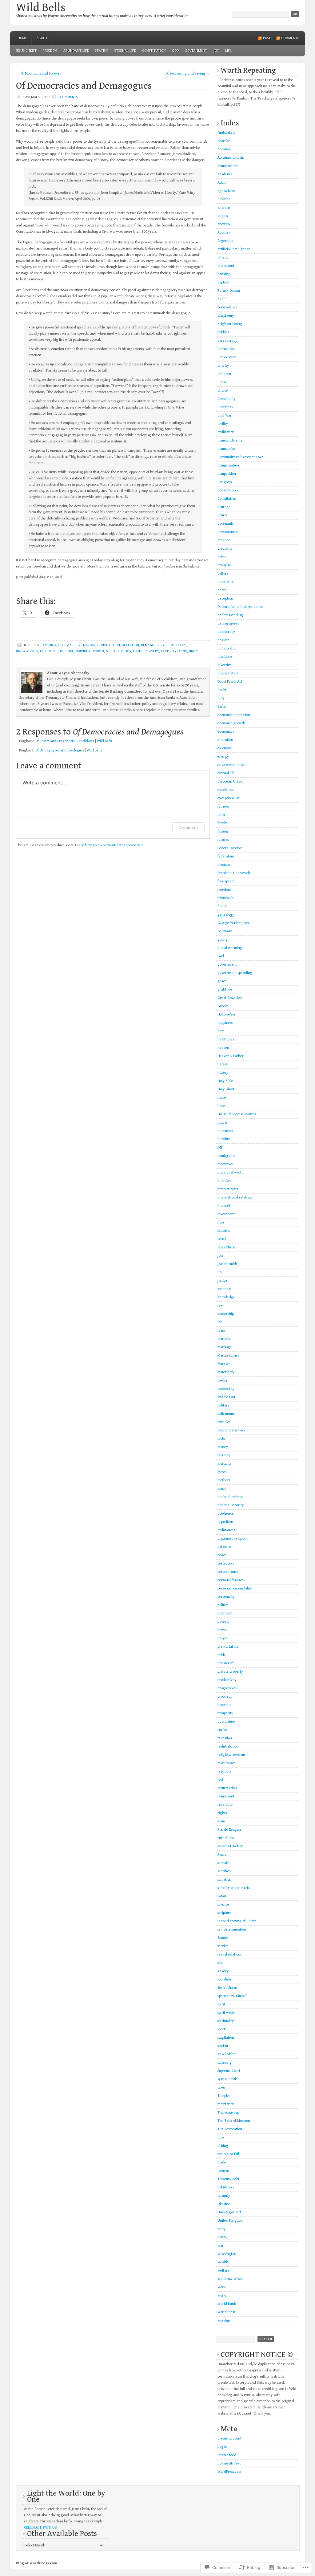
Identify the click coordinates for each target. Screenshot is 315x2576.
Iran (221, 1222)
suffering (225, 2063)
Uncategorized (229, 2212)
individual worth (89, 651)
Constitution (154, 51)
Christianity (227, 399)
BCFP (221, 299)
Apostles (224, 232)
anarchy (224, 208)
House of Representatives (237, 1114)
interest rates (228, 1189)
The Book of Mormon (234, 2121)
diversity (224, 665)
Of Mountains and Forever (39, 73)
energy (223, 757)
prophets (224, 1705)
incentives (225, 1164)
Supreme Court (229, 2071)
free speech (227, 881)
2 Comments (68, 97)
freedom (50, 51)
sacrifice (224, 1871)
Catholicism (226, 349)
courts (222, 515)
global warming (230, 948)
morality (224, 1455)
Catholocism (227, 357)
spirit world (226, 2013)
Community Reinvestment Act (240, 457)
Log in (222, 2447)
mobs (221, 1439)
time (221, 2137)
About (42, 38)
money (223, 1447)
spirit (221, 2004)
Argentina (225, 241)
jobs (220, 1256)
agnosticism (227, 191)
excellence (226, 790)
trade (222, 2162)
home (222, 1098)
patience (224, 1547)
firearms (224, 865)
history (223, 1073)
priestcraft (226, 1663)
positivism (225, 1613)
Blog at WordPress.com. (37, 2563)
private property (230, 1672)
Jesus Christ (26, 51)
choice (223, 391)
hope (221, 1106)
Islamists (224, 1231)
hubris (222, 1123)
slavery (152, 651)
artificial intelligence (234, 249)
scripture (224, 1913)
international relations (235, 1197)
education (225, 740)
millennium (226, 1414)
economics (226, 732)
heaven (223, 1048)
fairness (223, 806)
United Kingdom (230, 2221)
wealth (223, 2262)
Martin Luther (228, 1355)
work (221, 2287)
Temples (224, 2096)
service (223, 1946)
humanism (225, 1131)
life (228, 51)
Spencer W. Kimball (232, 1996)
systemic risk (227, 2079)
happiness (225, 1023)
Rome (222, 1821)
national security (231, 1505)
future (222, 906)
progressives (227, 1688)
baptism (223, 282)
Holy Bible (225, 1081)
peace (222, 1555)
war (221, 2246)
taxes (166, 651)
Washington (227, 2254)
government (196, 51)
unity (193, 651)
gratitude (225, 989)
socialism (224, 1979)
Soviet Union (227, 1988)
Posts (268, 38)
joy (216, 51)
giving (223, 940)
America (49, 645)
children (224, 374)
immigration (227, 1156)
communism (227, 449)
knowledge (226, 1297)
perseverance (228, 1572)
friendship (225, 898)
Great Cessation (230, 998)
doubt (222, 690)
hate (221, 1031)
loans (221, 1331)
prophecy (225, 1697)
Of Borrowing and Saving (188, 73)
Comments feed (229, 2463)
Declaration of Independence (240, 607)
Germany (225, 931)
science (223, 1905)
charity (223, 366)
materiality (226, 1372)
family (222, 823)
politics (124, 651)
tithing (223, 2146)
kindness (224, 1289)
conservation (228, 490)
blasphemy (226, 316)
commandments (230, 440)
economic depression (234, 715)
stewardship (227, 2054)
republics (224, 1771)
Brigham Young (230, 324)
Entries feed (227, 2455)
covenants (225, 524)
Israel (222, 1239)
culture (223, 574)
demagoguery (153, 645)
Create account (229, 2438)
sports (222, 2029)
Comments (290, 38)
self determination (232, 1929)
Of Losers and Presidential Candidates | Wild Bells (74, 741)
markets (224, 1339)
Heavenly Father (231, 1056)
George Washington (233, 923)
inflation (224, 1181)
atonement (226, 266)
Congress (225, 482)
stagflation (226, 2038)
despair (223, 640)
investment (226, 1214)
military (223, 1405)
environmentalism (231, 765)
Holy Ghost (226, 1089)
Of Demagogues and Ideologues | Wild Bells (69, 750)
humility (224, 1139)
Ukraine (224, 2204)
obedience (226, 1514)
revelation (225, 1805)
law (220, 1306)
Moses (222, 1472)
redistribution (228, 1746)
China (222, 382)
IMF (220, 1148)
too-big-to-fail (228, 2154)
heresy (223, 1064)
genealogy (226, 915)
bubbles (223, 332)
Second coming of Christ (237, 1921)
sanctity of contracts (233, 1888)
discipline (225, 657)
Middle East (226, 1397)
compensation (228, 465)
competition (227, 474)
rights (138, 651)
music (222, 1489)
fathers (223, 840)
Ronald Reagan (229, 1830)
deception (130, 645)
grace (222, 981)
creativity (225, 549)
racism (223, 1730)
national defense (231, 1497)
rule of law (226, 1838)
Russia (222, 1855)
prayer (223, 1638)
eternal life (125, 51)
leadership (226, 1314)
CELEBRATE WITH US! (41, 2527)
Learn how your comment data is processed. (109, 845)
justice (222, 1281)
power (222, 1630)
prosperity (225, 1713)
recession (225, 1738)
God (175, 51)
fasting (223, 831)
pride (222, 1655)
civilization (85, 645)
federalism (226, 856)
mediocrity (226, 1389)
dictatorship (27, 651)
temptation (226, 2104)
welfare (223, 2271)
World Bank (227, 2304)
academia (225, 174)
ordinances (226, 1530)
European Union (230, 781)
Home (22, 38)
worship (224, 2320)
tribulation (226, 2187)
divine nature (228, 673)
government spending (235, 973)
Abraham (225, 149)
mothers (224, 1480)
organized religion (232, 1538)
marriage (225, 1347)
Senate (223, 1938)
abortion (224, 141)
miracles (224, 1422)
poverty (223, 1622)
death (222, 590)
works (222, 2295)
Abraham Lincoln (231, 158)
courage (224, 507)
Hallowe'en (226, 1014)
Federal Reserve (230, 848)
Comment (188, 828)
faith (221, 815)
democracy (176, 645)
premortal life (228, 1647)
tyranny (180, 651)
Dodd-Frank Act (230, 682)
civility (223, 424)
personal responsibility (235, 1588)
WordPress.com (229, 2472)
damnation (226, 582)
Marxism (224, 1364)
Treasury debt (228, 2179)
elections (48, 651)
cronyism (225, 565)
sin (220, 1963)
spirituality (226, 2021)
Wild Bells (41, 8)
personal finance (231, 1580)
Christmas (225, 407)
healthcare (226, 1039)
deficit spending (230, 615)
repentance (227, 1763)
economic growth (231, 723)
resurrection (227, 1788)
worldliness (226, 2312)
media (111, 651)
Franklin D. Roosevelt (234, 873)
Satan (222, 1896)
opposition (225, 1522)
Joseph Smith (227, 1264)
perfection (226, 1563)
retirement (226, 1796)
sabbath (223, 1863)
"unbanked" (227, 133)
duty (221, 698)
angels (223, 216)
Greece (223, 1006)
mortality (225, 1464)
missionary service (232, 1430)
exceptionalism (229, 798)
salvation (224, 1880)
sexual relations (229, 1954)
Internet (224, 1206)
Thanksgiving (228, 2112)
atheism (223, 257)
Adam (222, 183)
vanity (222, 2237)
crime (222, 557)
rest (220, 1780)
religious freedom (231, 1755)
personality (226, 1597)
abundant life (76, 51)
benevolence (227, 307)
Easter (222, 707)
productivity (227, 1680)
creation (224, 540)
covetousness (227, 532)
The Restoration (230, 2129)
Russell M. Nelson (230, 1846)
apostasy (224, 224)
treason (223, 2171)
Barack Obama (229, 291)
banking (224, 274)
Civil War (66, 645)
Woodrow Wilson (231, 2279)
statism (102, 51)
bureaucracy (227, 341)
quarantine (226, 1721)
